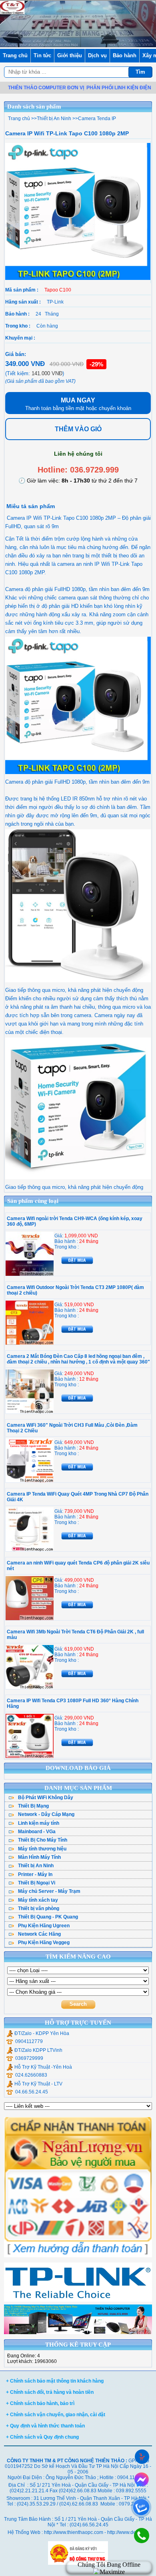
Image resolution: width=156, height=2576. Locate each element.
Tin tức (42, 55)
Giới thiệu (70, 55)
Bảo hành (125, 55)
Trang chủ (15, 55)
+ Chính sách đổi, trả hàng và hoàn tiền (50, 2392)
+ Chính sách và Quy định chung (42, 2437)
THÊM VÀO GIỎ (78, 429)
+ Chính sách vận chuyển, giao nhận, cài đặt (56, 2415)
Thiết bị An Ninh (54, 119)
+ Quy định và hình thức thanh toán (45, 2426)
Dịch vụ (97, 55)
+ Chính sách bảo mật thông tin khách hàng (55, 2381)
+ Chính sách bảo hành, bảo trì (40, 2403)
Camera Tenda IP (97, 119)
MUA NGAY (78, 404)
